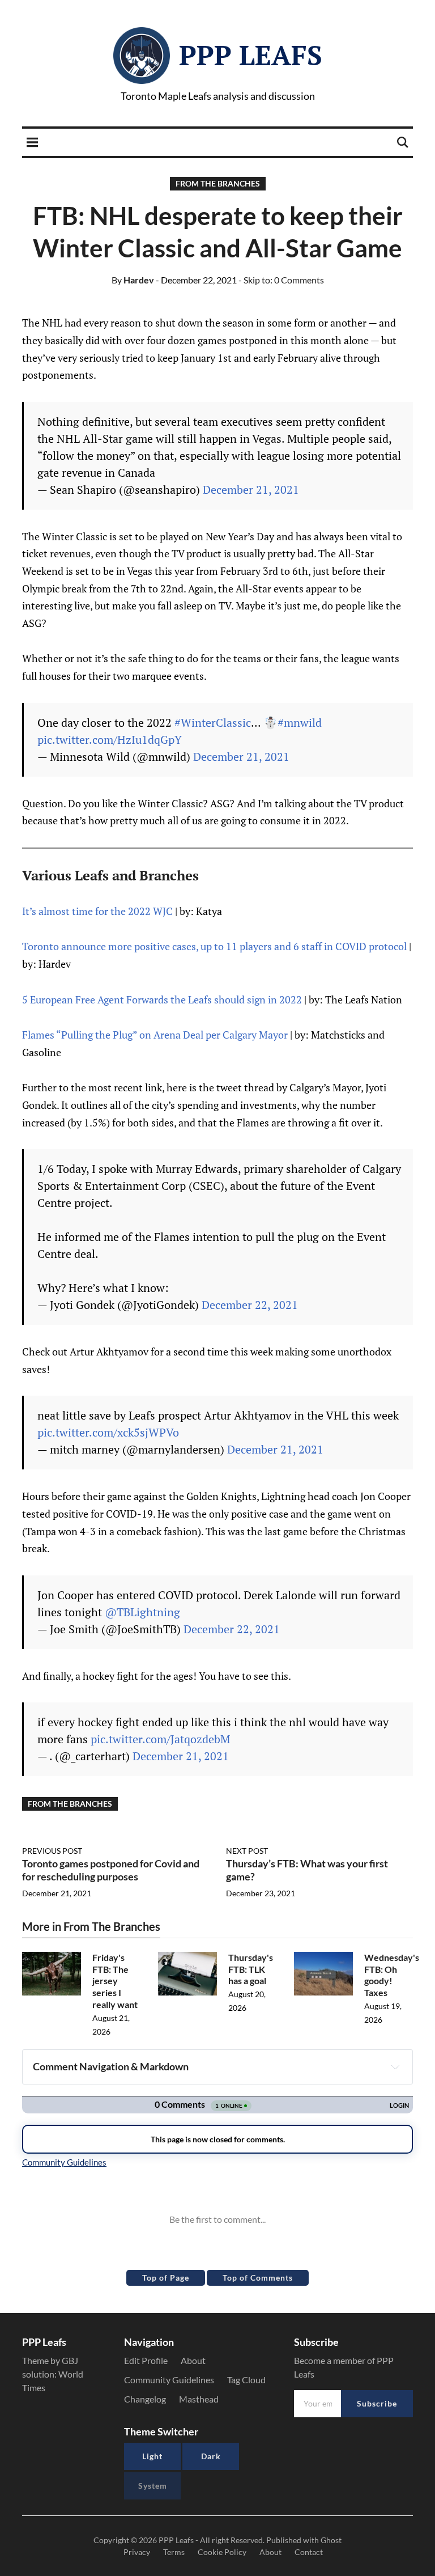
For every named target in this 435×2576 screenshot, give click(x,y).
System (153, 2486)
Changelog (145, 2399)
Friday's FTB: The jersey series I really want (115, 1981)
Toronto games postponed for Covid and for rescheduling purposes (111, 1870)
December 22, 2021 (250, 1305)
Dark (211, 2456)
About (193, 2360)
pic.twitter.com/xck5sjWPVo (108, 1432)
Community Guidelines (169, 2380)
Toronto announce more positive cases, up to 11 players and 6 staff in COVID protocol (214, 946)
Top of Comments (258, 2278)
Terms (174, 2552)
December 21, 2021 (251, 490)
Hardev (133, 280)
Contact (309, 2552)
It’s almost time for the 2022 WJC (97, 911)
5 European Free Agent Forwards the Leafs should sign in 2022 (162, 999)
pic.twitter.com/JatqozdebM (160, 1739)
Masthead (199, 2399)
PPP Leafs (251, 55)
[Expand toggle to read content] (395, 2067)
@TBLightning (142, 1612)
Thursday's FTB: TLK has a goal (251, 1969)
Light (152, 2456)
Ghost (331, 2540)
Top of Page (166, 2278)
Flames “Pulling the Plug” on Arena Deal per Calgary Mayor (155, 1035)
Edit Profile (146, 2360)
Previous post (52, 1851)
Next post (247, 1851)
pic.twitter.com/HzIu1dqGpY (110, 740)
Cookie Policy (222, 2552)
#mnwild (300, 723)
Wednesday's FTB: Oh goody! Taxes (392, 1975)
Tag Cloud (246, 2380)
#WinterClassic (213, 723)
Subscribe (377, 2403)
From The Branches (218, 183)
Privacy (137, 2552)
